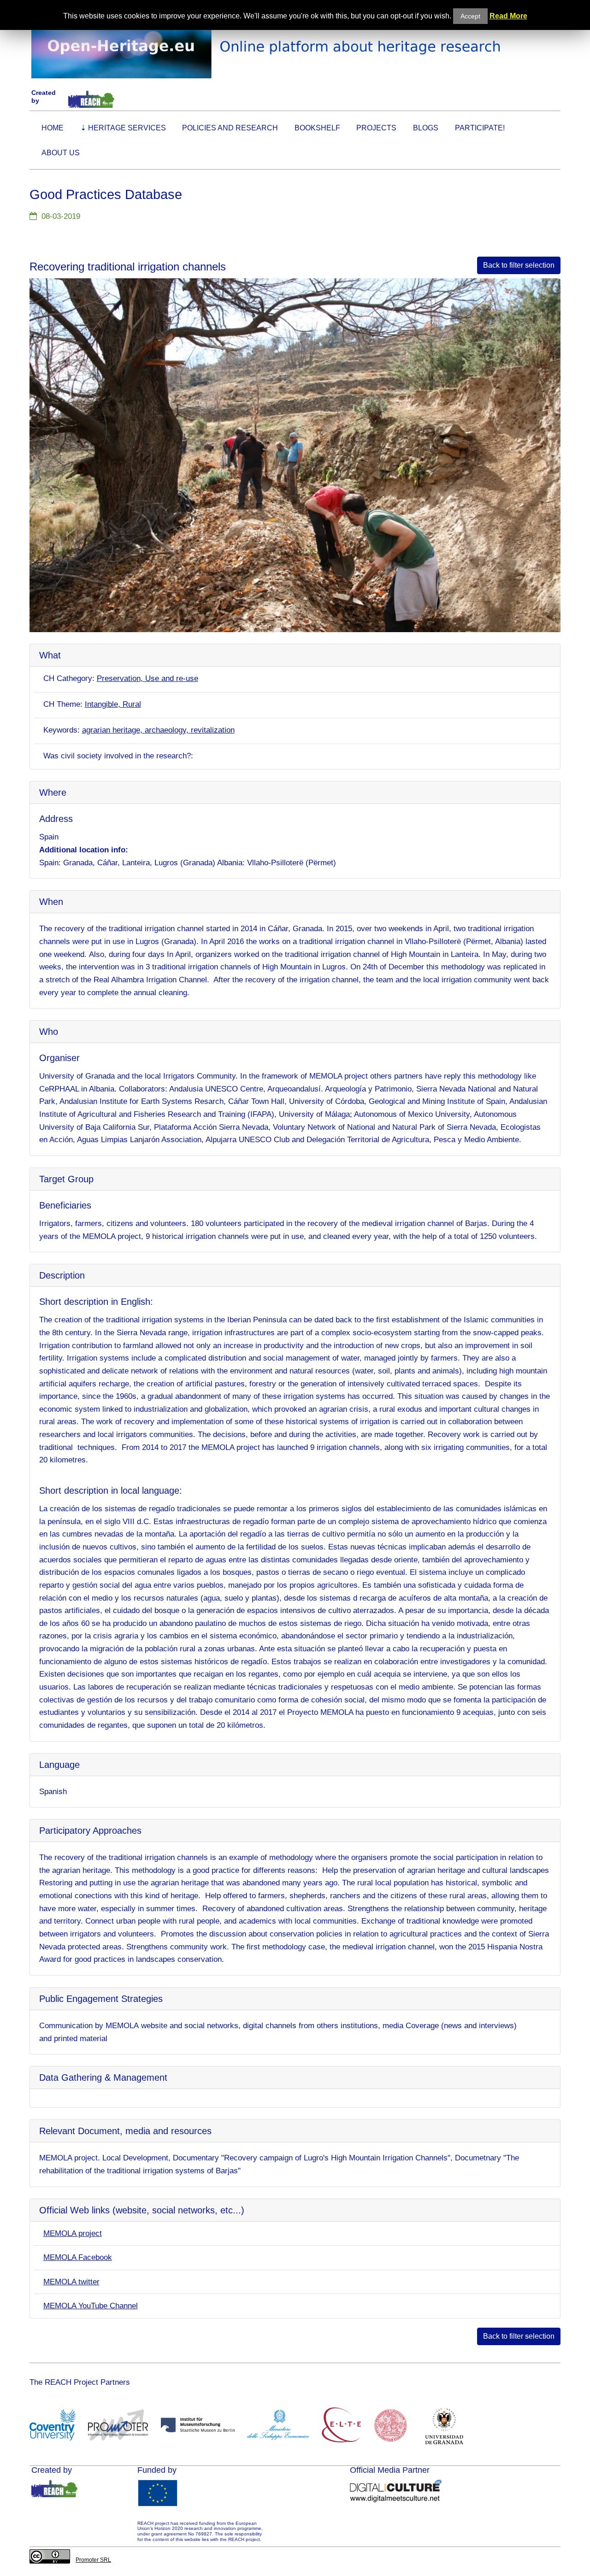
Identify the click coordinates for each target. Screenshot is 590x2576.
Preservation (119, 678)
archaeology (165, 730)
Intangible (101, 704)
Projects (376, 128)
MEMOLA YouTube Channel (91, 2306)
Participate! (480, 128)
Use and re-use (172, 678)
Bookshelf (317, 128)
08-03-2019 (61, 216)
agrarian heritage (111, 730)
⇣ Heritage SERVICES (123, 128)
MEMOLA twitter (71, 2282)
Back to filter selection (519, 265)
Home (53, 128)
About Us (61, 153)
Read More (508, 16)
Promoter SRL (93, 2560)
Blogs (426, 128)
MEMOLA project (73, 2233)
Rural (132, 704)
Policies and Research (230, 128)
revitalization (213, 730)
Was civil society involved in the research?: (118, 756)
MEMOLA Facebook (78, 2257)
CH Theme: (63, 704)
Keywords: (62, 730)
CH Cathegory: (69, 678)
